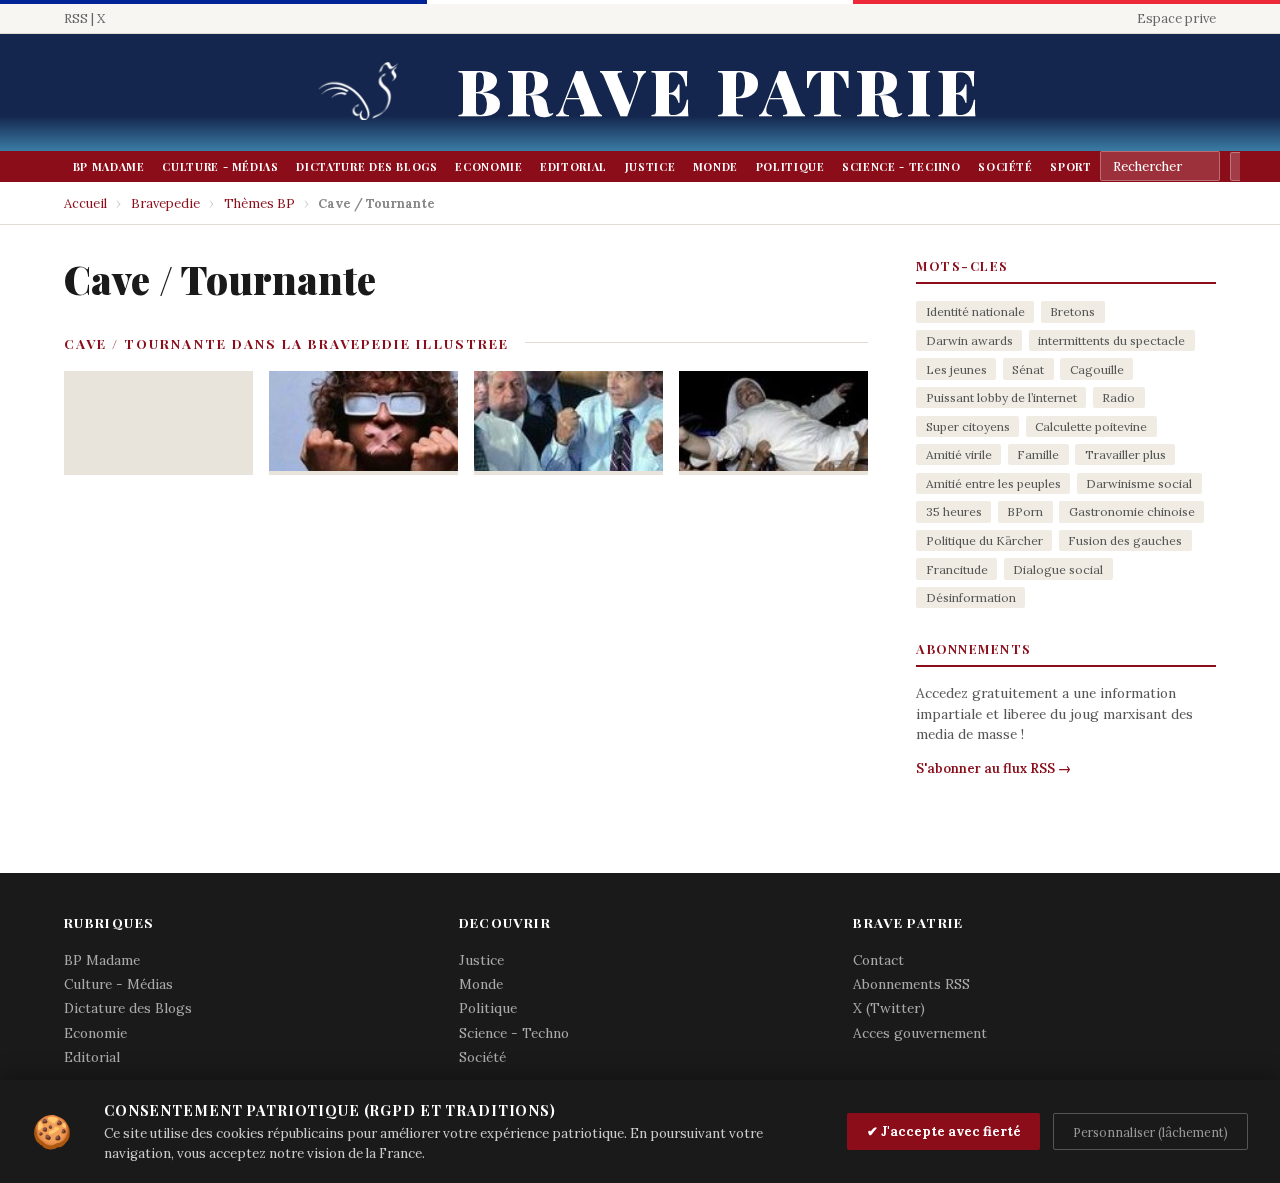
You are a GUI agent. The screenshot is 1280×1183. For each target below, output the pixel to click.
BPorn (1025, 511)
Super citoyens (968, 426)
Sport (1070, 166)
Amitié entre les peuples (993, 483)
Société (1005, 166)
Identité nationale (975, 311)
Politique (790, 166)
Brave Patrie (720, 89)
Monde (715, 166)
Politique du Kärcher (984, 540)
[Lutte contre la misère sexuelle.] (773, 423)
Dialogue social (1058, 569)
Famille (1038, 454)
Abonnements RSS (911, 984)
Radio (1118, 397)
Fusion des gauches (1125, 540)
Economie (488, 166)
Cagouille (1097, 369)
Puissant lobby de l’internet (1001, 397)
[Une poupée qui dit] (363, 423)
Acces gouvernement (920, 1033)
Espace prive (1176, 18)
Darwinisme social (1139, 483)
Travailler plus (1125, 454)
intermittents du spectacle (1111, 340)
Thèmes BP (259, 203)
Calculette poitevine (1091, 426)
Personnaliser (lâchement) (1150, 1132)
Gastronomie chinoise (1132, 511)
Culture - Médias (220, 166)
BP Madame (109, 166)
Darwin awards (969, 340)
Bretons (1072, 311)
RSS (76, 18)
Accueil (85, 203)
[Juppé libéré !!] (568, 423)
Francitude (957, 569)
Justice (650, 166)
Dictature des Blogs (366, 166)
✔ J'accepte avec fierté (944, 1131)
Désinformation (971, 597)
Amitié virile (959, 454)
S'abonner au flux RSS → (993, 768)
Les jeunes (956, 369)
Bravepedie (165, 203)
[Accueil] (365, 92)
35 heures (954, 511)
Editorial (573, 166)
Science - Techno (901, 166)
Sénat (1028, 369)
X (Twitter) (889, 1008)
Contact (878, 960)
